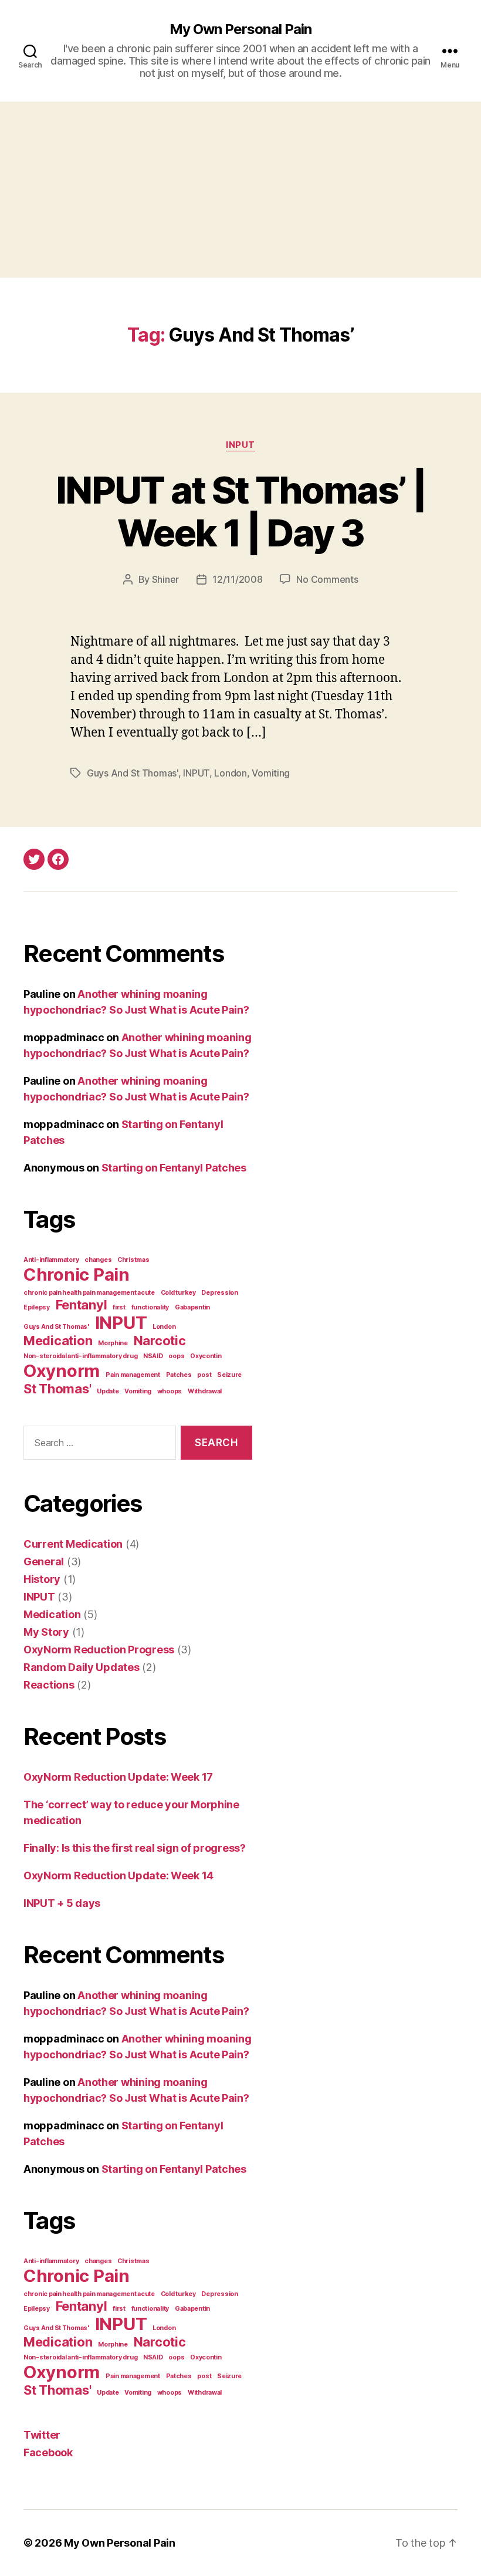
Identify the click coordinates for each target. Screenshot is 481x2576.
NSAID (153, 1356)
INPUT (240, 445)
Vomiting (271, 773)
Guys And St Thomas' (133, 773)
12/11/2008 (237, 579)
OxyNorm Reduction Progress (99, 1650)
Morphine (113, 1343)
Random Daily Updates (82, 1667)
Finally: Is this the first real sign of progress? (135, 1848)
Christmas (133, 1260)
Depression (219, 1293)
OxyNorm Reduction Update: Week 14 (118, 1876)
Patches (179, 1375)
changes (98, 1260)
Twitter (42, 2435)
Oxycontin (206, 1356)
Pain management (133, 1375)
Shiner (165, 579)
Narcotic (160, 1341)
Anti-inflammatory (51, 1260)
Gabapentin (192, 1307)
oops (176, 1356)
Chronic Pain (77, 1275)
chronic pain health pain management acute (89, 1293)
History (42, 1579)
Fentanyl (82, 1305)
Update (108, 1391)
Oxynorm (62, 1371)
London (230, 773)
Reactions (49, 1685)
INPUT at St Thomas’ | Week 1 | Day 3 (240, 511)
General (44, 1562)
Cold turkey (178, 1293)
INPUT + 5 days (62, 1903)
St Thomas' (57, 1389)
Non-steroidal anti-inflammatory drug (80, 1356)
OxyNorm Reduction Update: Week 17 (118, 1777)
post (204, 1375)
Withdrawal (205, 1391)
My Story (46, 1632)
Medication (58, 1341)
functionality (150, 1307)
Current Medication (73, 1544)
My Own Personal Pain (240, 29)
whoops (170, 1391)
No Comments (327, 579)
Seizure (229, 1375)
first (119, 1307)
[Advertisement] (240, 190)
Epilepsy (37, 1307)
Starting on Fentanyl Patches (174, 1168)
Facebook (48, 2452)
